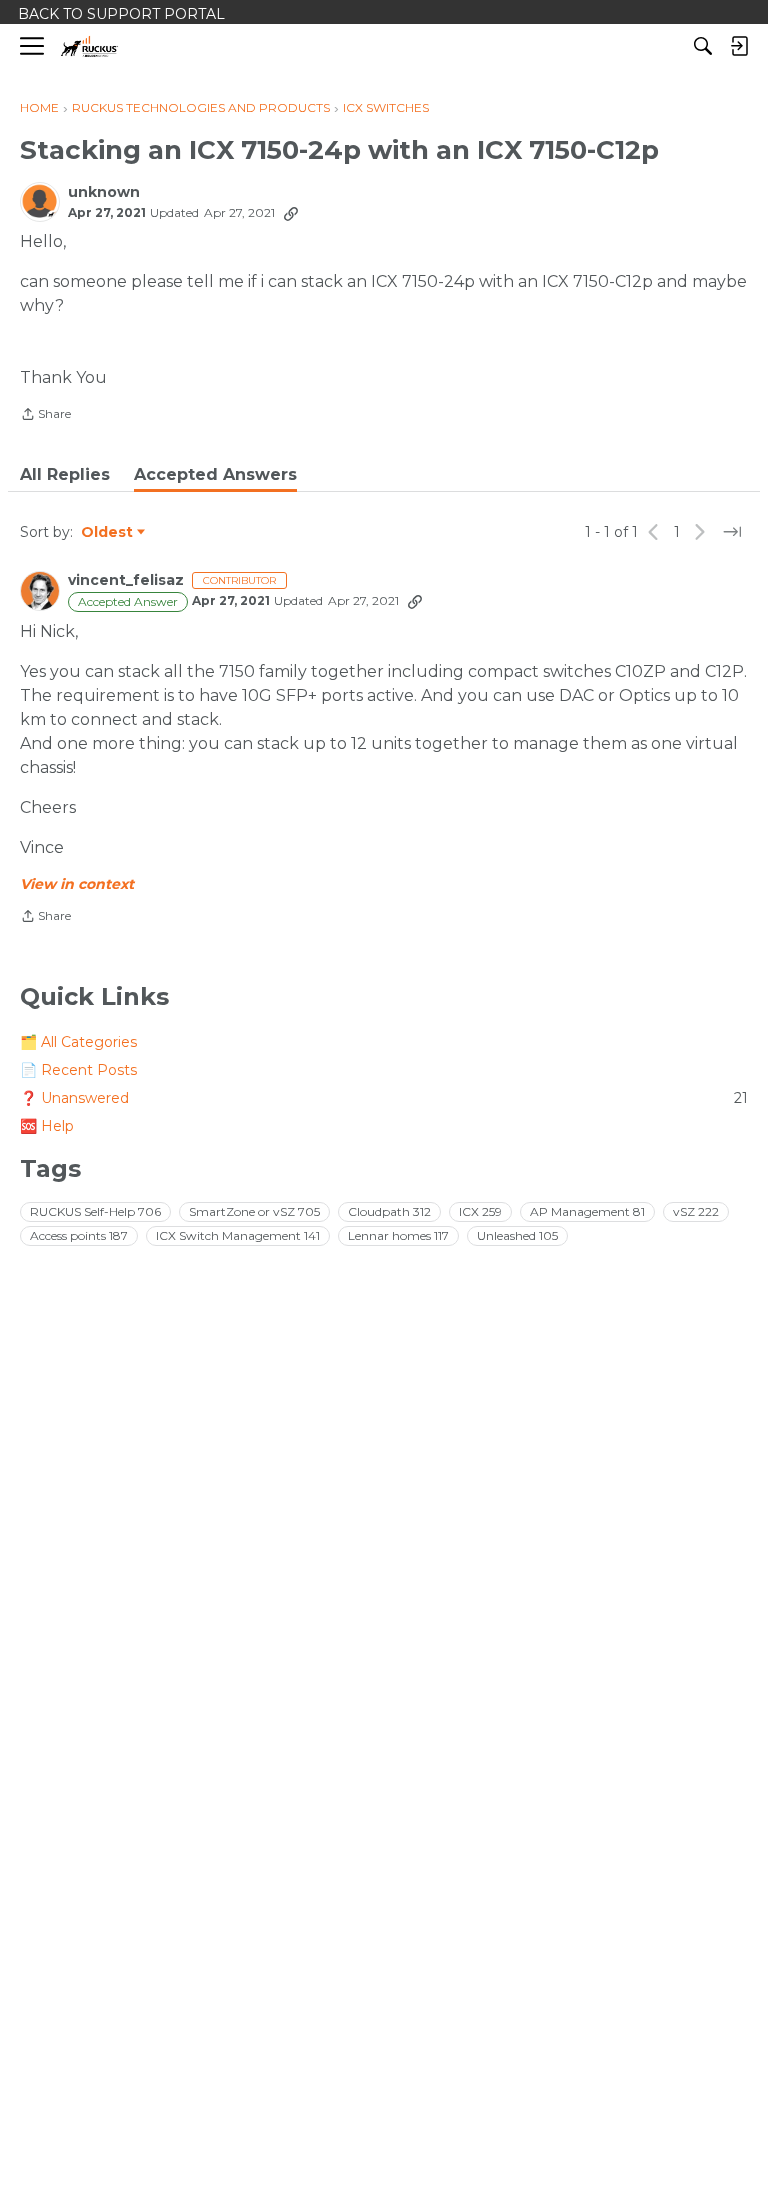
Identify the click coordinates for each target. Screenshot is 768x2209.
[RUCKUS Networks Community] (89, 46)
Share (45, 416)
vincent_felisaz (126, 580)
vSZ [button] (696, 1211)
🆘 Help (47, 1126)
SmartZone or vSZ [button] (254, 1211)
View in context (77, 884)
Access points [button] (79, 1235)
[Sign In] (739, 46)
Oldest (108, 533)
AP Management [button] (587, 1211)
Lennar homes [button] (398, 1235)
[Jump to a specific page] (732, 532)
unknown (104, 192)
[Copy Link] (291, 213)
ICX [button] (480, 1211)
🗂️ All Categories (78, 1042)
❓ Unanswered (384, 1098)
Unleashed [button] (517, 1235)
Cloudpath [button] (389, 1211)
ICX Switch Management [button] (238, 1235)
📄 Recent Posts (78, 1070)
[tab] (65, 475)
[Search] (703, 46)
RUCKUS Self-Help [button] (95, 1211)
